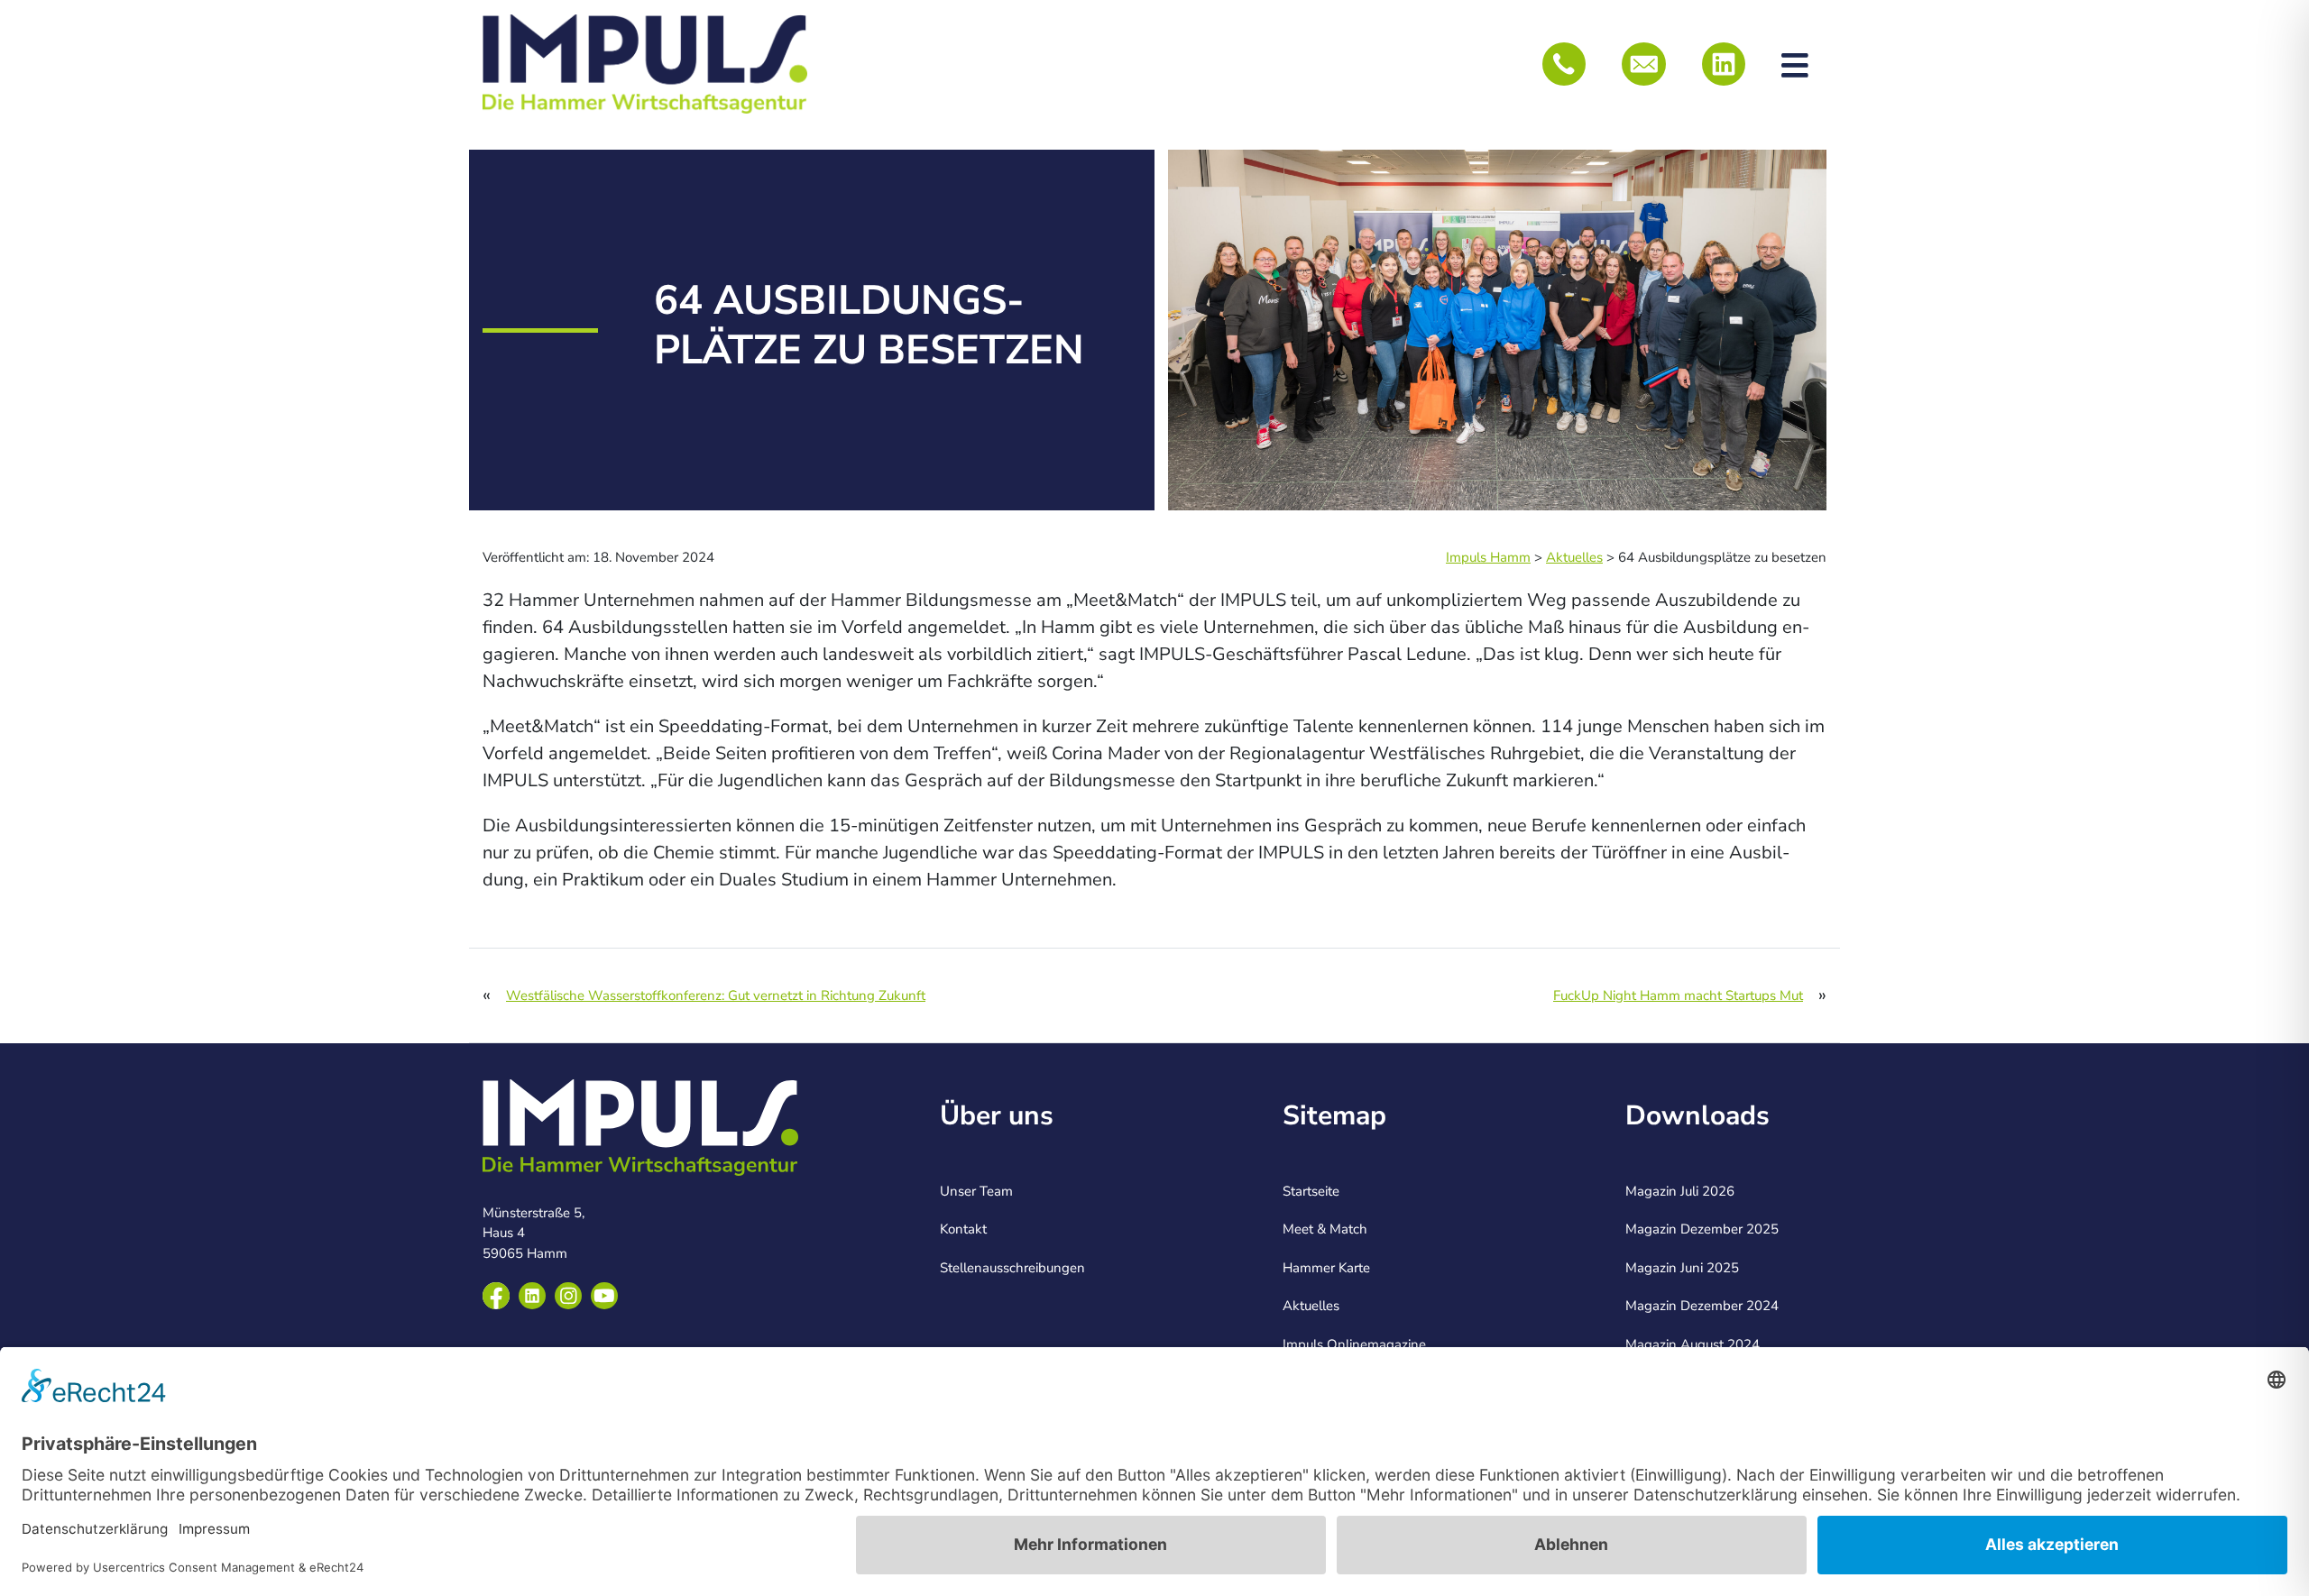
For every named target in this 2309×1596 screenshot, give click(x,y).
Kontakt (963, 1229)
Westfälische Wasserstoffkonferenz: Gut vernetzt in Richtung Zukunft (716, 995)
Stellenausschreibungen (1012, 1268)
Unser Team (976, 1191)
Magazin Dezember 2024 (1702, 1306)
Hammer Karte (1326, 1268)
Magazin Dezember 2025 (1702, 1229)
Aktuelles (1311, 1306)
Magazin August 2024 (1693, 1344)
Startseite (1311, 1191)
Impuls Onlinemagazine (1354, 1344)
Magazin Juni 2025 (1682, 1268)
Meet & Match (1325, 1229)
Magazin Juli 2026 (1680, 1191)
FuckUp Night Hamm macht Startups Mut (1678, 995)
